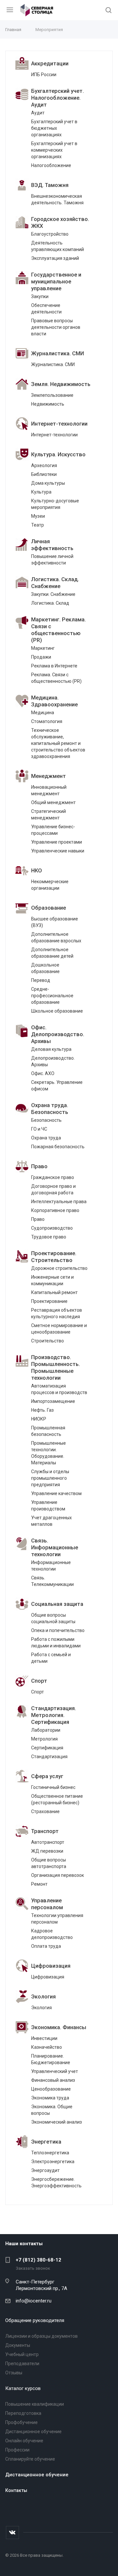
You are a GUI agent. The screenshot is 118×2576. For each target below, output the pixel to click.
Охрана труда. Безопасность (50, 1109)
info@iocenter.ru (34, 2301)
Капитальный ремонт (54, 1292)
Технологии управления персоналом (57, 1919)
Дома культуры (48, 483)
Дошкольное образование (45, 968)
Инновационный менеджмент (49, 790)
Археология (44, 465)
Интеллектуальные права (59, 1202)
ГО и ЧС (39, 1129)
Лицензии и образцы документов (41, 2336)
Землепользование (52, 395)
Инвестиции (44, 2038)
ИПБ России (44, 75)
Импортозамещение (53, 1401)
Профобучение (21, 2422)
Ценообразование (51, 2089)
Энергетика (46, 2142)
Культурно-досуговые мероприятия (55, 504)
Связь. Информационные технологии (55, 1548)
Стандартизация (49, 1757)
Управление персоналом (47, 1904)
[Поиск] (108, 11)
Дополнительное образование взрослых (56, 937)
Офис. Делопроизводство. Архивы (58, 1034)
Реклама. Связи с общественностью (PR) (56, 678)
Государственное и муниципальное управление (56, 282)
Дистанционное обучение (33, 2432)
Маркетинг (43, 648)
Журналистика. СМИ (58, 354)
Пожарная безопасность (58, 1147)
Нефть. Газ (42, 1410)
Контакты (16, 2490)
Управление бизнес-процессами (53, 830)
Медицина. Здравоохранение (54, 701)
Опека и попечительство (58, 1630)
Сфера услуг (47, 1776)
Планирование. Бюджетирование (51, 2059)
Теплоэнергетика (50, 2153)
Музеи (38, 516)
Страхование (45, 1811)
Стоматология (47, 721)
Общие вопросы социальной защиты (53, 1618)
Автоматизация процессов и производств (59, 1389)
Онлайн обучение (24, 2441)
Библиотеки (44, 474)
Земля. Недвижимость (61, 384)
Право (39, 1166)
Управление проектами (57, 842)
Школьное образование (57, 1011)
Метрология (44, 1739)
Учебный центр (22, 2354)
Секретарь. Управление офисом (57, 1086)
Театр (38, 525)
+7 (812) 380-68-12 (39, 2260)
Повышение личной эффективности (52, 560)
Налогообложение (51, 165)
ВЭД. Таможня (50, 185)
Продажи (41, 657)
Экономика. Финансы (59, 2027)
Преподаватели (22, 2364)
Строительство (48, 1341)
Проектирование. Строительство (54, 1257)
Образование (49, 908)
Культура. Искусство (58, 455)
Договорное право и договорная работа (53, 1189)
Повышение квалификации (35, 2404)
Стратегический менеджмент (49, 815)
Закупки (40, 296)
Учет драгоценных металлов (51, 1521)
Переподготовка (23, 2413)
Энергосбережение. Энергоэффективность (56, 2182)
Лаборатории (46, 1730)
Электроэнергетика (53, 2162)
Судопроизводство (52, 1228)
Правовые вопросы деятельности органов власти (56, 327)
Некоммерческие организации (50, 885)
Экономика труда (50, 2098)
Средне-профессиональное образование (52, 996)
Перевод (41, 980)
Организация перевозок (58, 1875)
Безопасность (46, 1120)
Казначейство (47, 2047)
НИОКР (39, 1419)
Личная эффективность (52, 545)
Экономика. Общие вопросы (52, 2110)
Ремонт (39, 1884)
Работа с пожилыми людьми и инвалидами (56, 1642)
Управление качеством (56, 1493)
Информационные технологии (51, 1566)
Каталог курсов (23, 2388)
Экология (43, 1997)
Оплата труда (46, 1946)
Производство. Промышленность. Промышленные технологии (56, 1368)
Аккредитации (50, 64)
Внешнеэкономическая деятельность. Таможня (57, 199)
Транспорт (45, 1831)
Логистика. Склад (50, 603)
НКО (37, 871)
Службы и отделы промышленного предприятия (50, 1478)
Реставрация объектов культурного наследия (57, 1313)
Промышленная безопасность (48, 1431)
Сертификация (47, 1748)
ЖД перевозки (47, 1851)
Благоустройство (50, 234)
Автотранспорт (48, 1842)
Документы (18, 2345)
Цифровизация (51, 1966)
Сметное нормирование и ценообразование (59, 1329)
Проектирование (49, 1301)
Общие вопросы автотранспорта (49, 1863)
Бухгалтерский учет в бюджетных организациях (54, 128)
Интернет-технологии (59, 424)
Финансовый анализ (53, 2080)
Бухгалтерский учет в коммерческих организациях (54, 150)
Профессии (17, 2450)
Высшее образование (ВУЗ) (55, 922)
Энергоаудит (45, 2170)
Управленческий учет (55, 2071)
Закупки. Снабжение (53, 594)
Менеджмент (49, 776)
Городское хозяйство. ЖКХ (60, 223)
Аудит (38, 113)
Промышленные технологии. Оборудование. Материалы (49, 1453)
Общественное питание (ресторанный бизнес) (57, 1799)
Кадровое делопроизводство (52, 1934)
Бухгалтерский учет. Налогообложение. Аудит (58, 98)
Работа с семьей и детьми (51, 1658)
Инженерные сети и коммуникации (52, 1280)
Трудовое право (49, 1237)
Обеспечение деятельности (46, 309)
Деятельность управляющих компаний (58, 246)
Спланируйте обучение (30, 2459)
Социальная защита (57, 1604)
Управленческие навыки (58, 851)
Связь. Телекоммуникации (52, 1581)
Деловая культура (51, 1049)
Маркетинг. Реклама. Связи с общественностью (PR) (59, 630)
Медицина (43, 713)
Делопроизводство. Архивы (53, 1061)
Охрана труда (46, 1138)
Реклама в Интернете (54, 666)
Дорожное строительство (59, 1268)
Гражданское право (53, 1177)
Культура (41, 492)
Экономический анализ (57, 2122)
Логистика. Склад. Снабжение (55, 583)
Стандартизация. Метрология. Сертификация (54, 1715)
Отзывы (14, 2373)
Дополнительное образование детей (52, 953)
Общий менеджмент (53, 802)
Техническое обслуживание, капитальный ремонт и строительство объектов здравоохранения (58, 743)
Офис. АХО (43, 1073)
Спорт (39, 1681)
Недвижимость (48, 404)
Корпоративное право (55, 1210)
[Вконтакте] (12, 2533)
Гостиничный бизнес (53, 1787)
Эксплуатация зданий (55, 258)
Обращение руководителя (35, 2320)
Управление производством (48, 1506)
